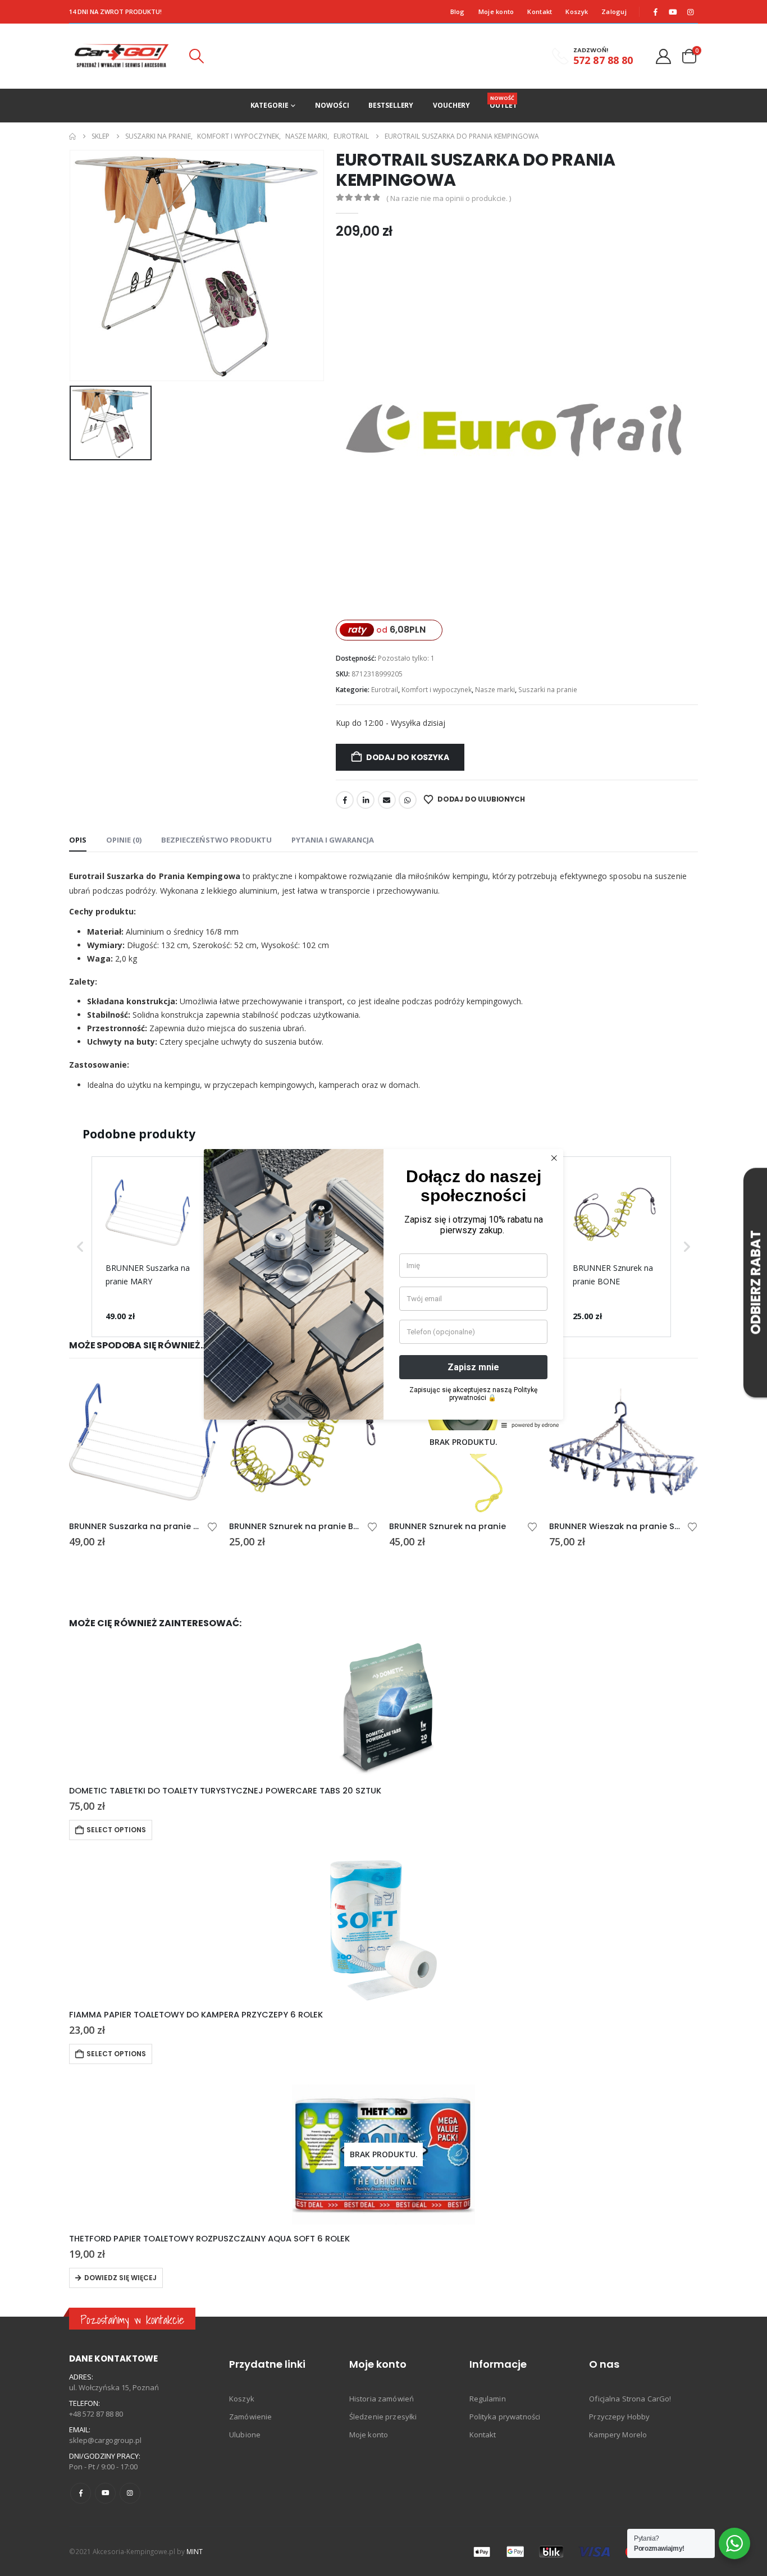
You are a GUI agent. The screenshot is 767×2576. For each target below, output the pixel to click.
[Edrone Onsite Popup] (383, 1288)
